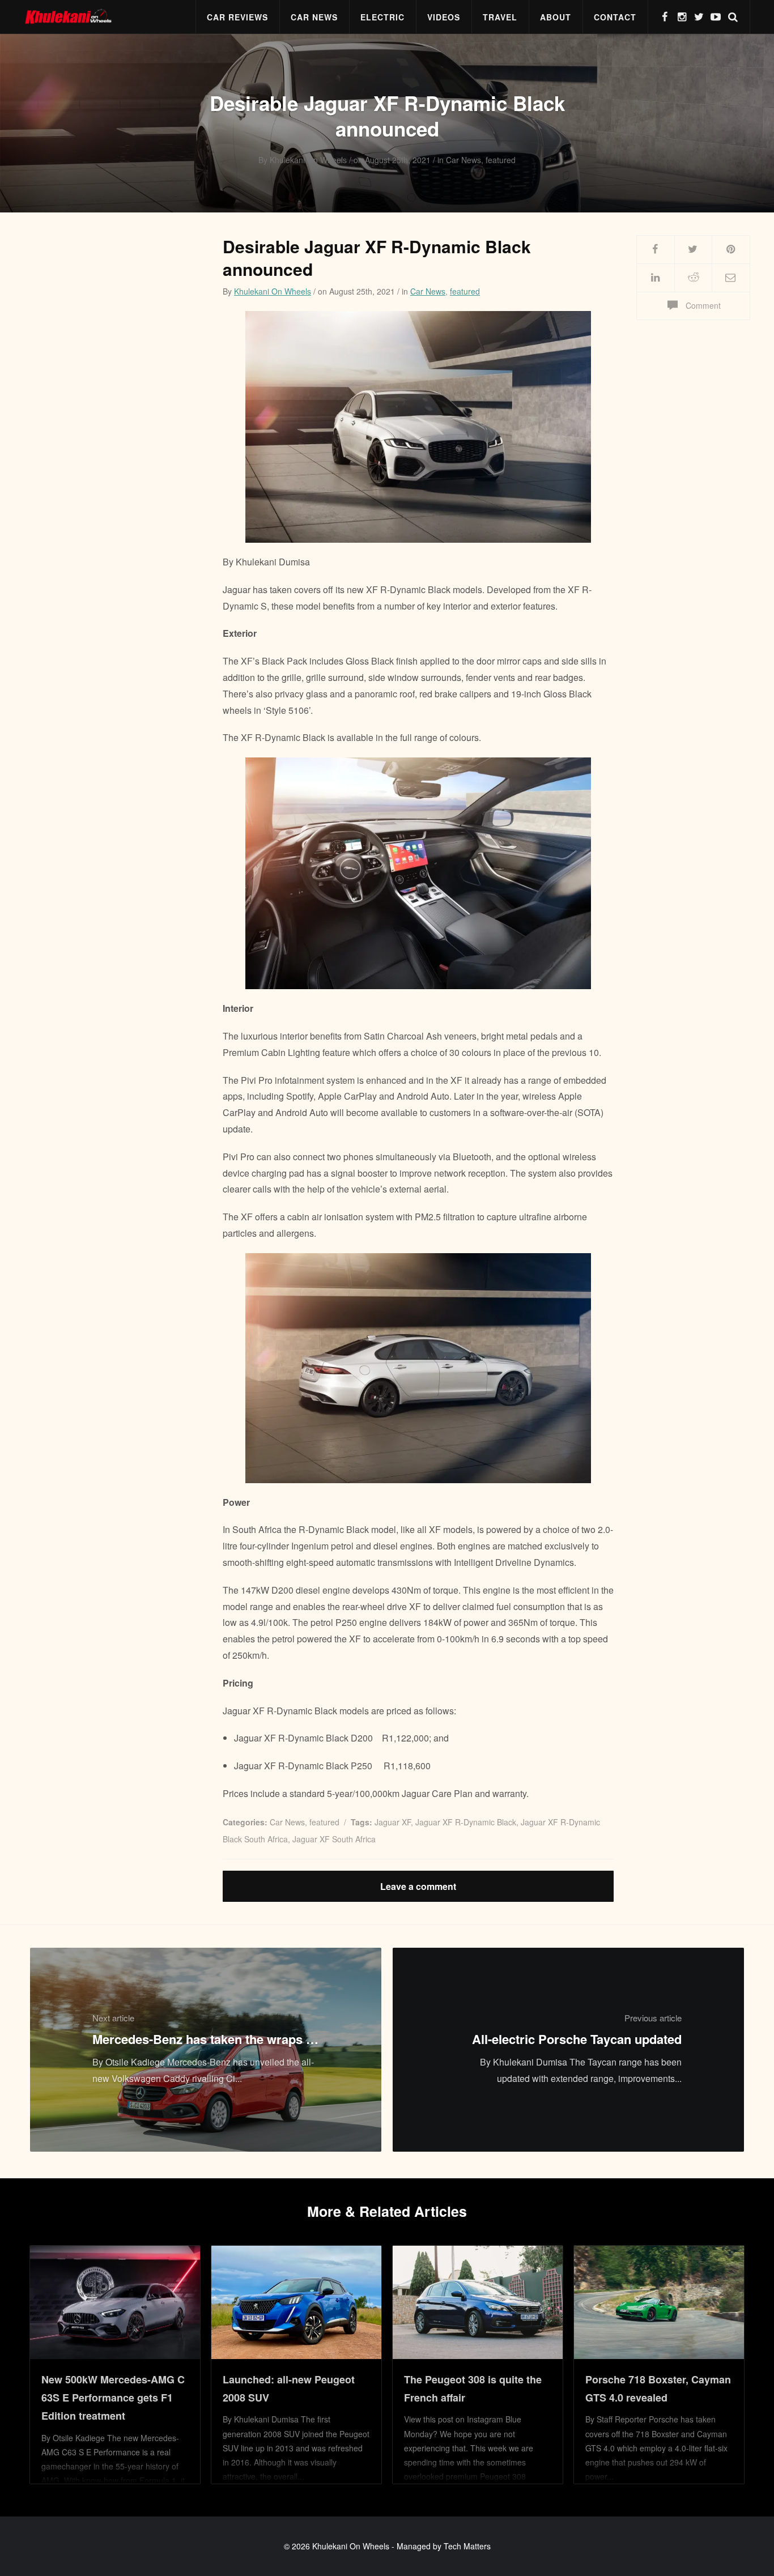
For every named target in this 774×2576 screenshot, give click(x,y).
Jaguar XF (393, 1822)
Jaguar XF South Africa (334, 1839)
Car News (314, 17)
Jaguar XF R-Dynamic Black (466, 1822)
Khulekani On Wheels (273, 291)
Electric (382, 17)
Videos (444, 17)
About (556, 17)
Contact (615, 17)
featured (465, 291)
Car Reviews (237, 17)
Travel (500, 17)
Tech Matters (467, 2546)
